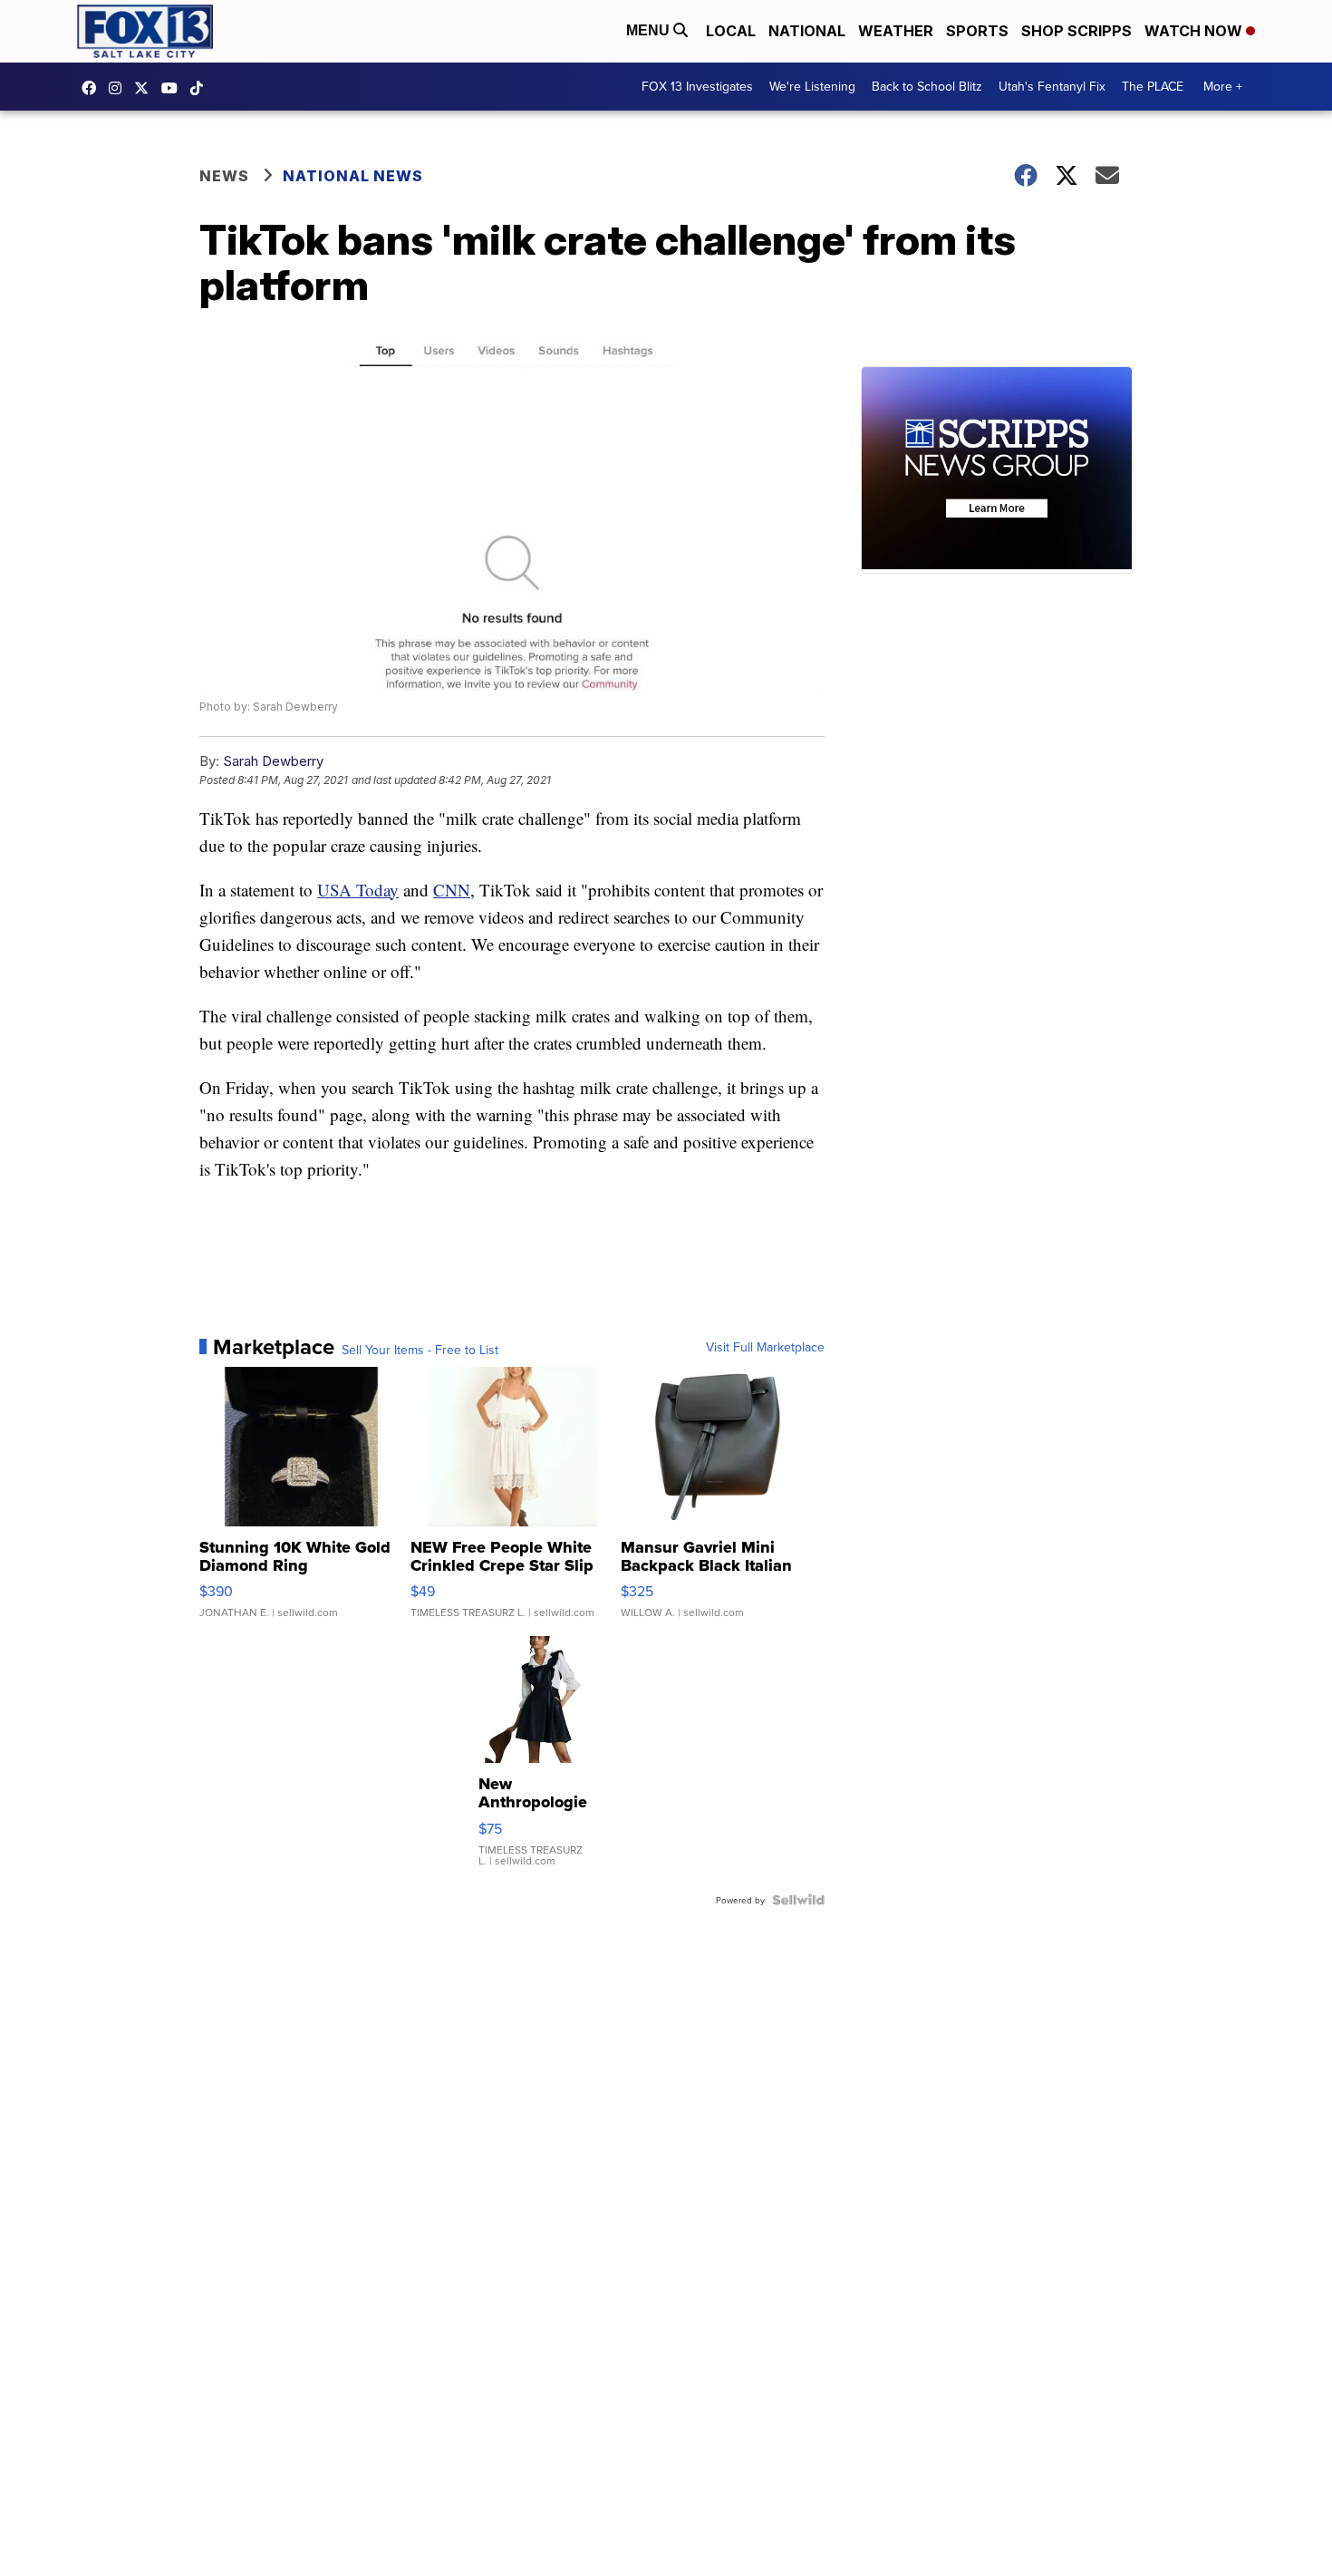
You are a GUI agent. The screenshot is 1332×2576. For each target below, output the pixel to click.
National (807, 31)
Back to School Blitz (927, 86)
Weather (896, 31)
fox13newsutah (93, 88)
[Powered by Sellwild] (798, 1900)
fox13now (120, 88)
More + (1223, 86)
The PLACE (1153, 86)
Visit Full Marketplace (765, 1347)
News (224, 176)
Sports (977, 31)
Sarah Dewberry (273, 761)
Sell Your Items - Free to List (420, 1350)
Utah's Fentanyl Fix (1052, 86)
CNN (452, 890)
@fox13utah (201, 88)
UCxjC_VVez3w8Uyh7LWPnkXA (174, 88)
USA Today (358, 890)
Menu (650, 30)
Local (731, 31)
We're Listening (812, 86)
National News (353, 176)
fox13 (146, 88)
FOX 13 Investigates (697, 86)
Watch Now (1195, 31)
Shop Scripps (1076, 31)
